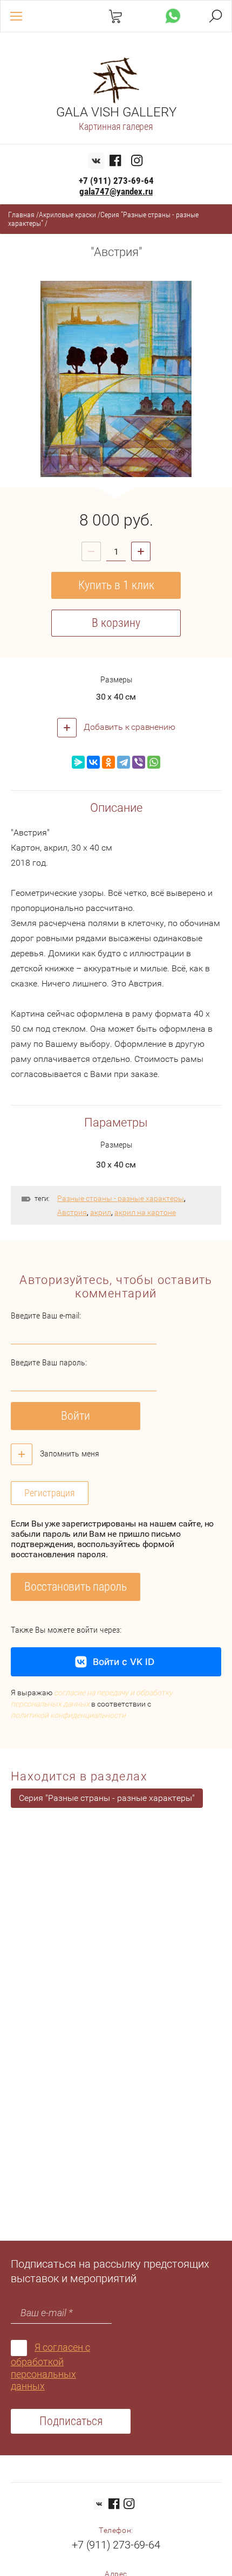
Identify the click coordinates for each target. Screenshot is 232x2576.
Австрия (72, 1212)
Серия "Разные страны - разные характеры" (107, 1798)
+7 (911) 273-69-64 (116, 181)
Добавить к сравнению (129, 727)
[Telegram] (124, 762)
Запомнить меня (69, 1453)
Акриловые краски (67, 215)
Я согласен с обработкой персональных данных (50, 2367)
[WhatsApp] (154, 762)
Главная (21, 215)
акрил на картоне (145, 1212)
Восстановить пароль (76, 1587)
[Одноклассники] (108, 762)
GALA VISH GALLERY (116, 112)
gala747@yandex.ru (116, 191)
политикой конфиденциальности (68, 1715)
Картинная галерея (116, 126)
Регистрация (50, 1493)
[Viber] (139, 762)
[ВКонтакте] (93, 762)
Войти (76, 1416)
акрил (101, 1212)
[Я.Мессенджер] (78, 762)
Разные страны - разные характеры (121, 1198)
